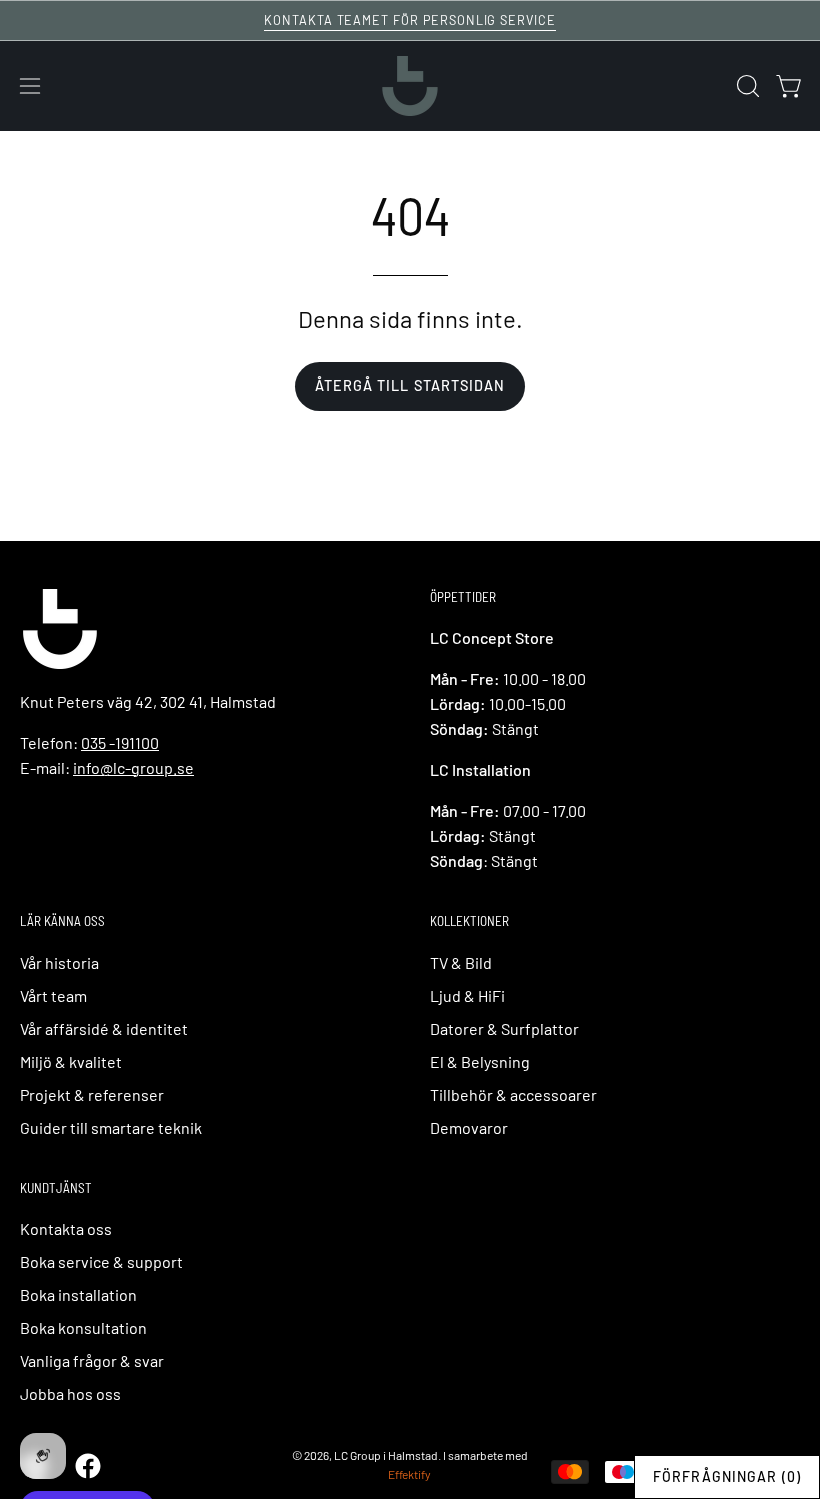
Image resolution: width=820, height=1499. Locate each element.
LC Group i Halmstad (386, 1455)
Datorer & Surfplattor (504, 1028)
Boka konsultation (83, 1327)
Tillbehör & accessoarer (513, 1094)
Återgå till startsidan (410, 385)
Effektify (409, 1474)
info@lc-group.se (133, 767)
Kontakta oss (66, 1228)
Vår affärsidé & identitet (104, 1028)
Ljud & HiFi (467, 995)
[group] (410, 20)
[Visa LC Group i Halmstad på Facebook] (86, 1466)
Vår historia (59, 962)
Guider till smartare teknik (111, 1127)
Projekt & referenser (92, 1094)
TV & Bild (461, 962)
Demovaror (469, 1127)
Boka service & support (101, 1261)
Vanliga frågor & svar (92, 1360)
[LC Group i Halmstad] (410, 86)
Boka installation (78, 1294)
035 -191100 (120, 742)
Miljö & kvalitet (71, 1061)
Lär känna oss (62, 921)
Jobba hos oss (70, 1393)
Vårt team (53, 995)
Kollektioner (469, 921)
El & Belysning (480, 1061)
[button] (746, 86)
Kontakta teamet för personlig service (410, 20)
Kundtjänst (56, 1188)
